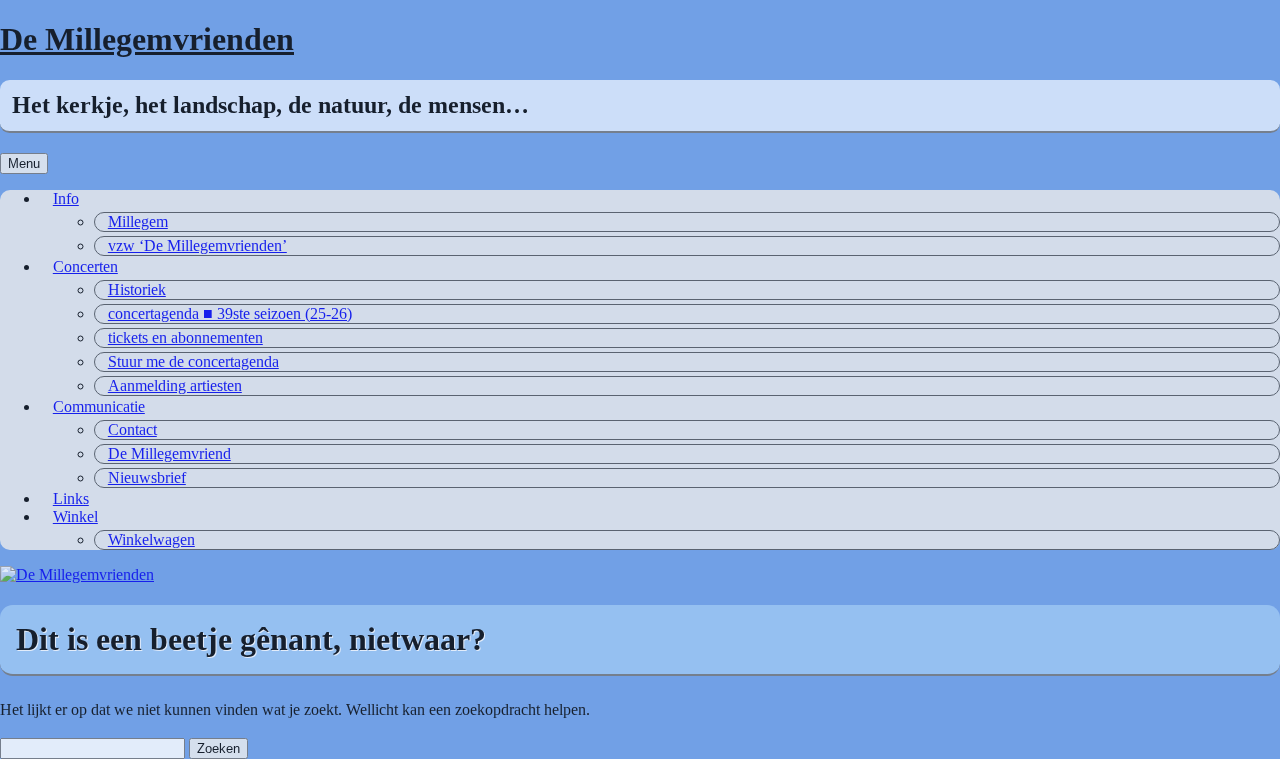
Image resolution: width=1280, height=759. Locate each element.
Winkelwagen (151, 539)
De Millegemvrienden (147, 39)
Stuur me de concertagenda (193, 361)
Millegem (138, 221)
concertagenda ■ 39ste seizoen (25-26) (230, 313)
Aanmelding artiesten (175, 385)
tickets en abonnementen (185, 337)
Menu (24, 163)
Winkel (75, 516)
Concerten (85, 266)
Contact (132, 429)
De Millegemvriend (169, 453)
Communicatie (99, 406)
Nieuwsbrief (147, 477)
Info (66, 198)
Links (71, 498)
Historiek (137, 289)
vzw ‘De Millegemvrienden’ (197, 245)
